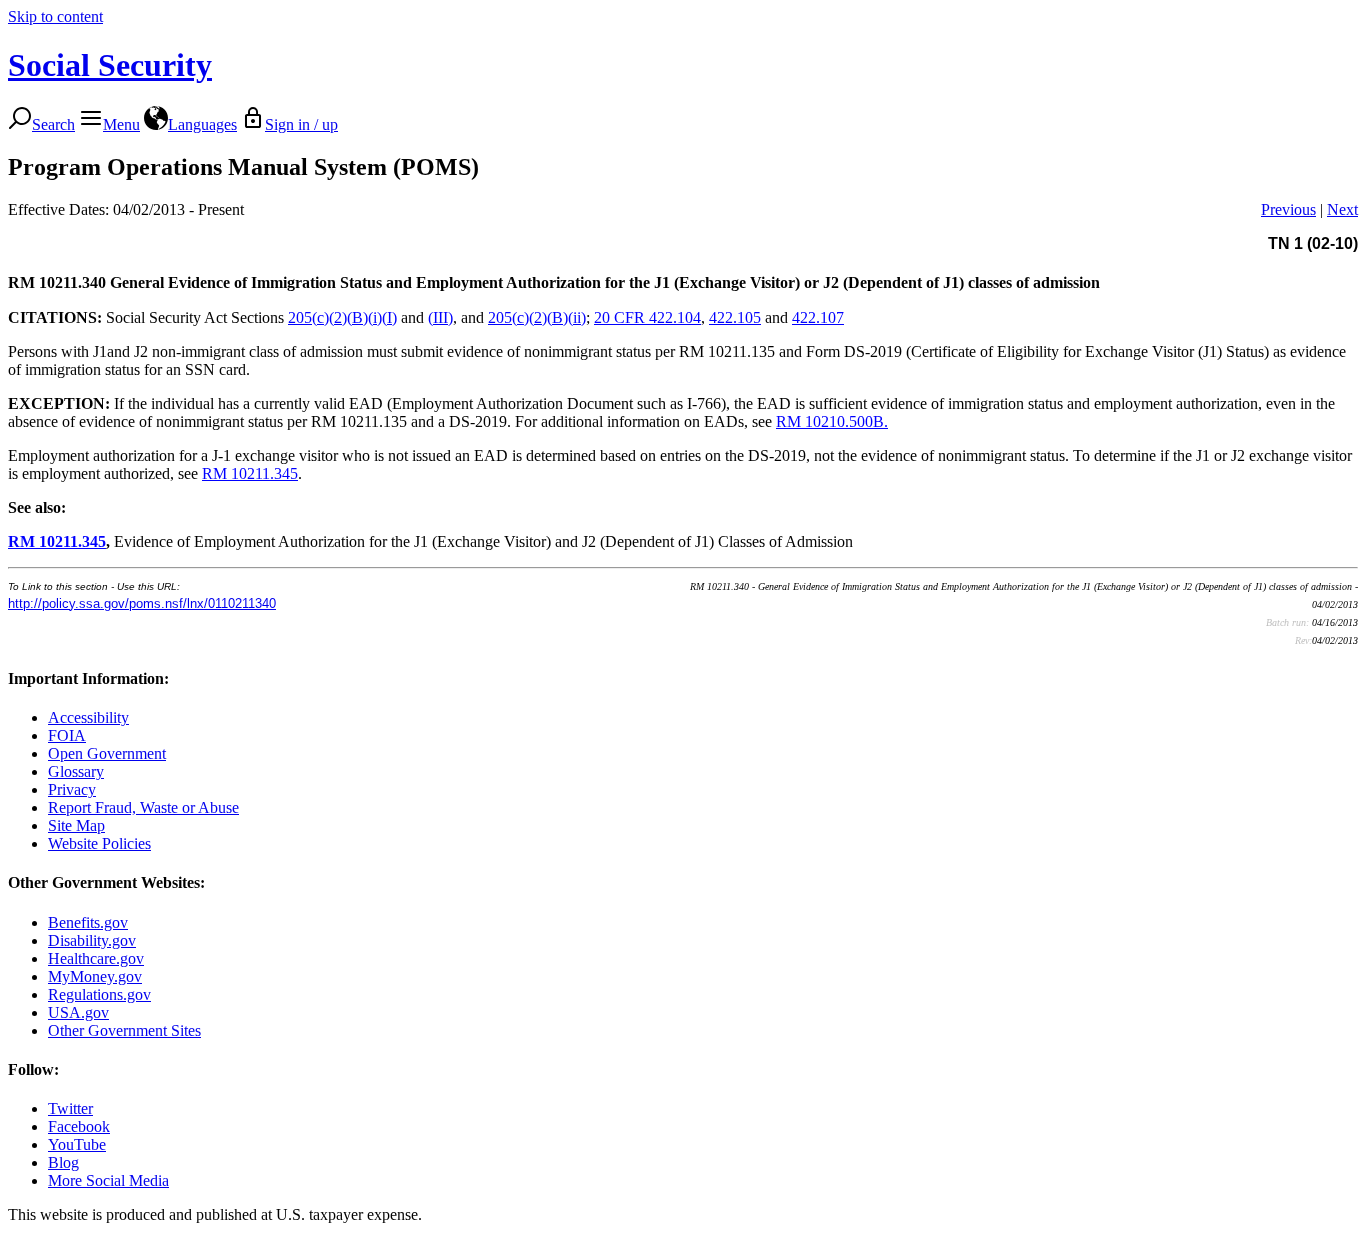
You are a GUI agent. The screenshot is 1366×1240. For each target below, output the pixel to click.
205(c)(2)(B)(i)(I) (342, 317)
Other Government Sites (124, 1030)
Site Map (76, 825)
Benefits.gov (88, 922)
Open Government (107, 753)
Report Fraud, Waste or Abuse (143, 807)
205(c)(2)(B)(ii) (537, 317)
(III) (440, 317)
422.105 (735, 317)
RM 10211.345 (250, 473)
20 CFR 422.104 (647, 317)
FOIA (67, 735)
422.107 (818, 317)
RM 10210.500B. (832, 421)
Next (1342, 209)
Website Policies (99, 843)
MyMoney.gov (95, 976)
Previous (1288, 209)
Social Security (110, 65)
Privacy (72, 789)
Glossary (76, 771)
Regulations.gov (99, 994)
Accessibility (88, 717)
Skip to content (55, 16)
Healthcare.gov (96, 958)
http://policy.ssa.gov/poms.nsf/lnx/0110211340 (142, 603)
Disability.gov (92, 940)
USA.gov (78, 1012)
